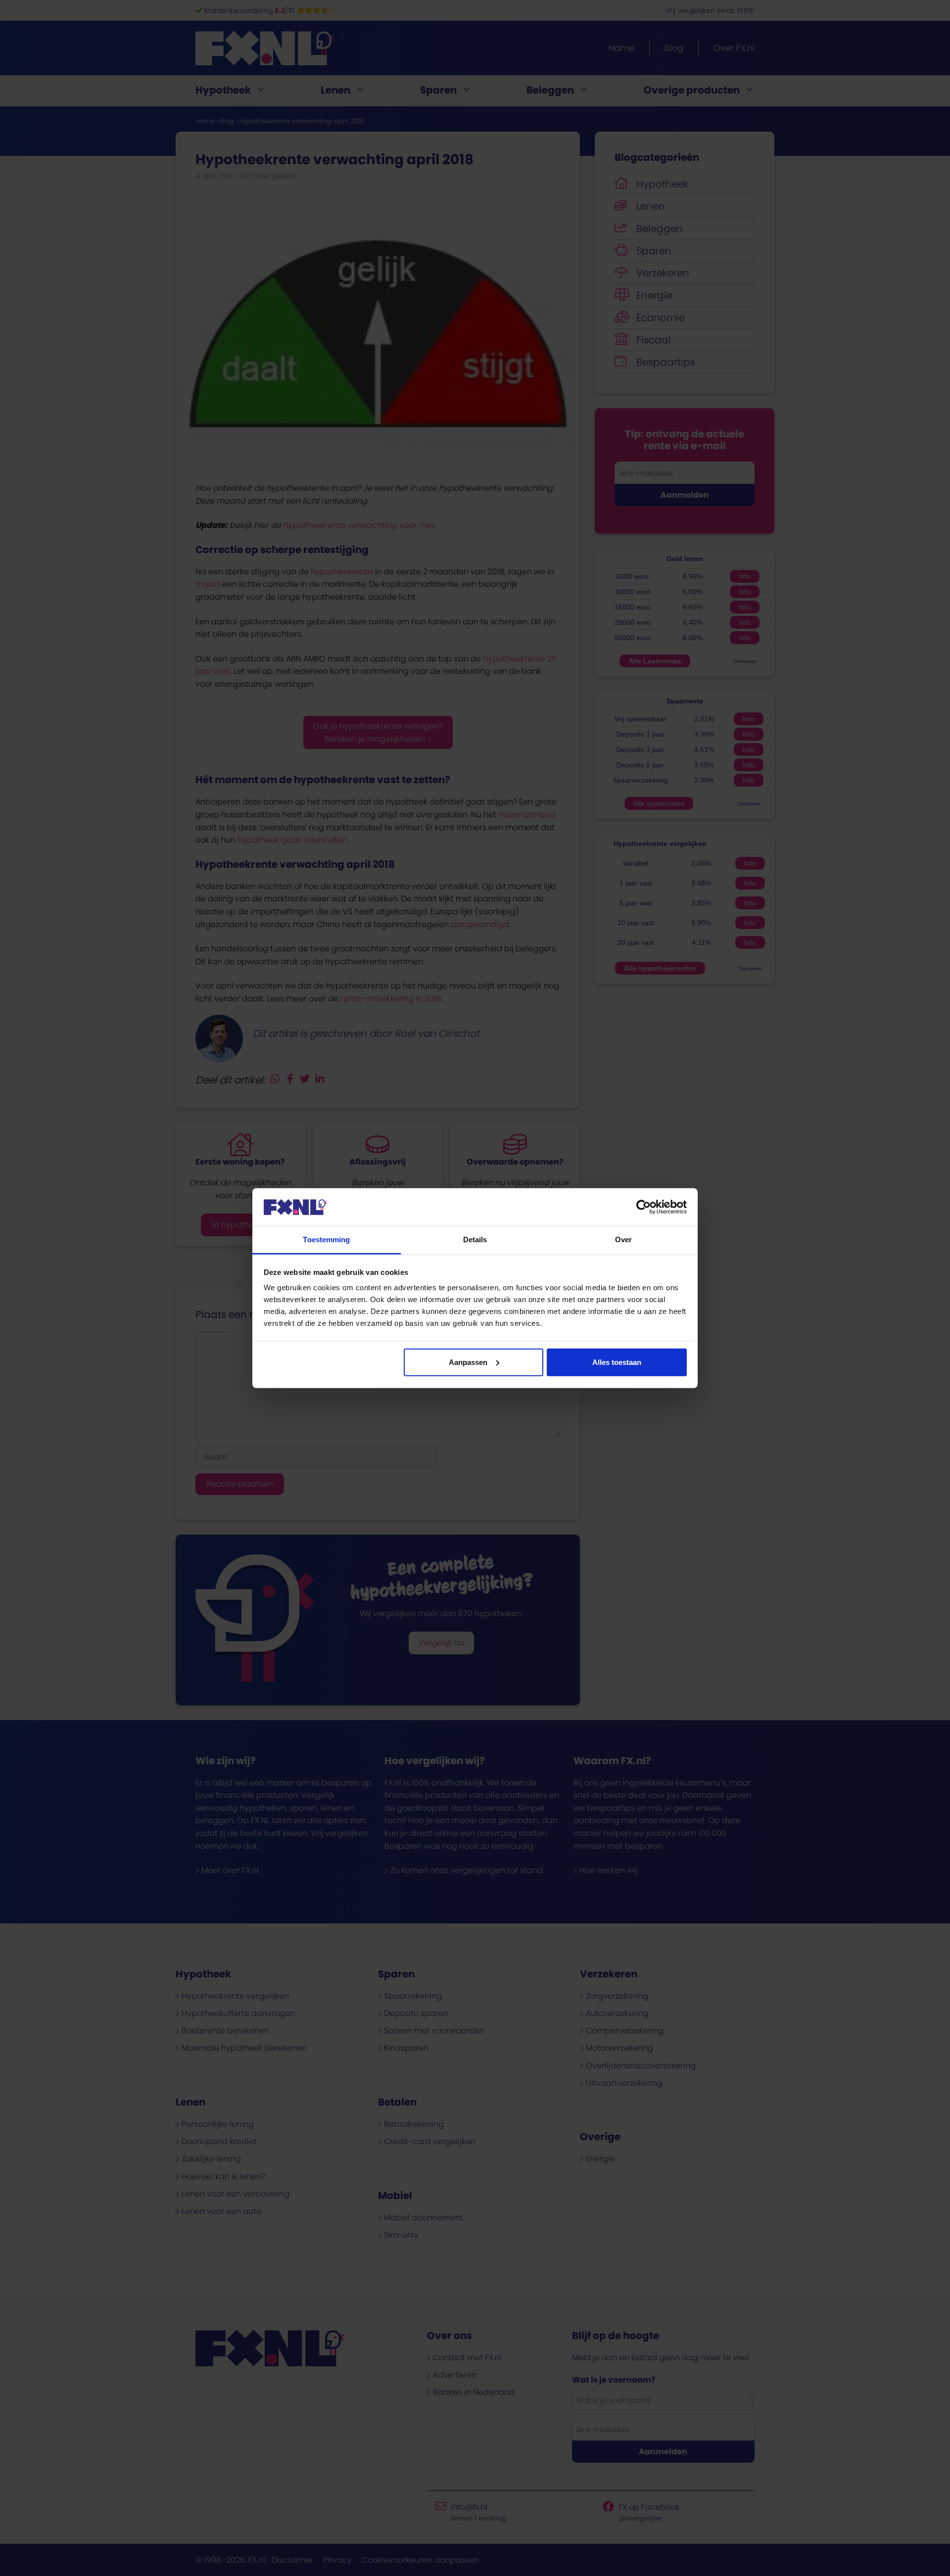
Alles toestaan (617, 1362)
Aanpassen (468, 1362)
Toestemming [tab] (326, 1240)
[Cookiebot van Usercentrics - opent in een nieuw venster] (643, 1207)
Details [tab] (475, 1240)
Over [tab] (623, 1240)
